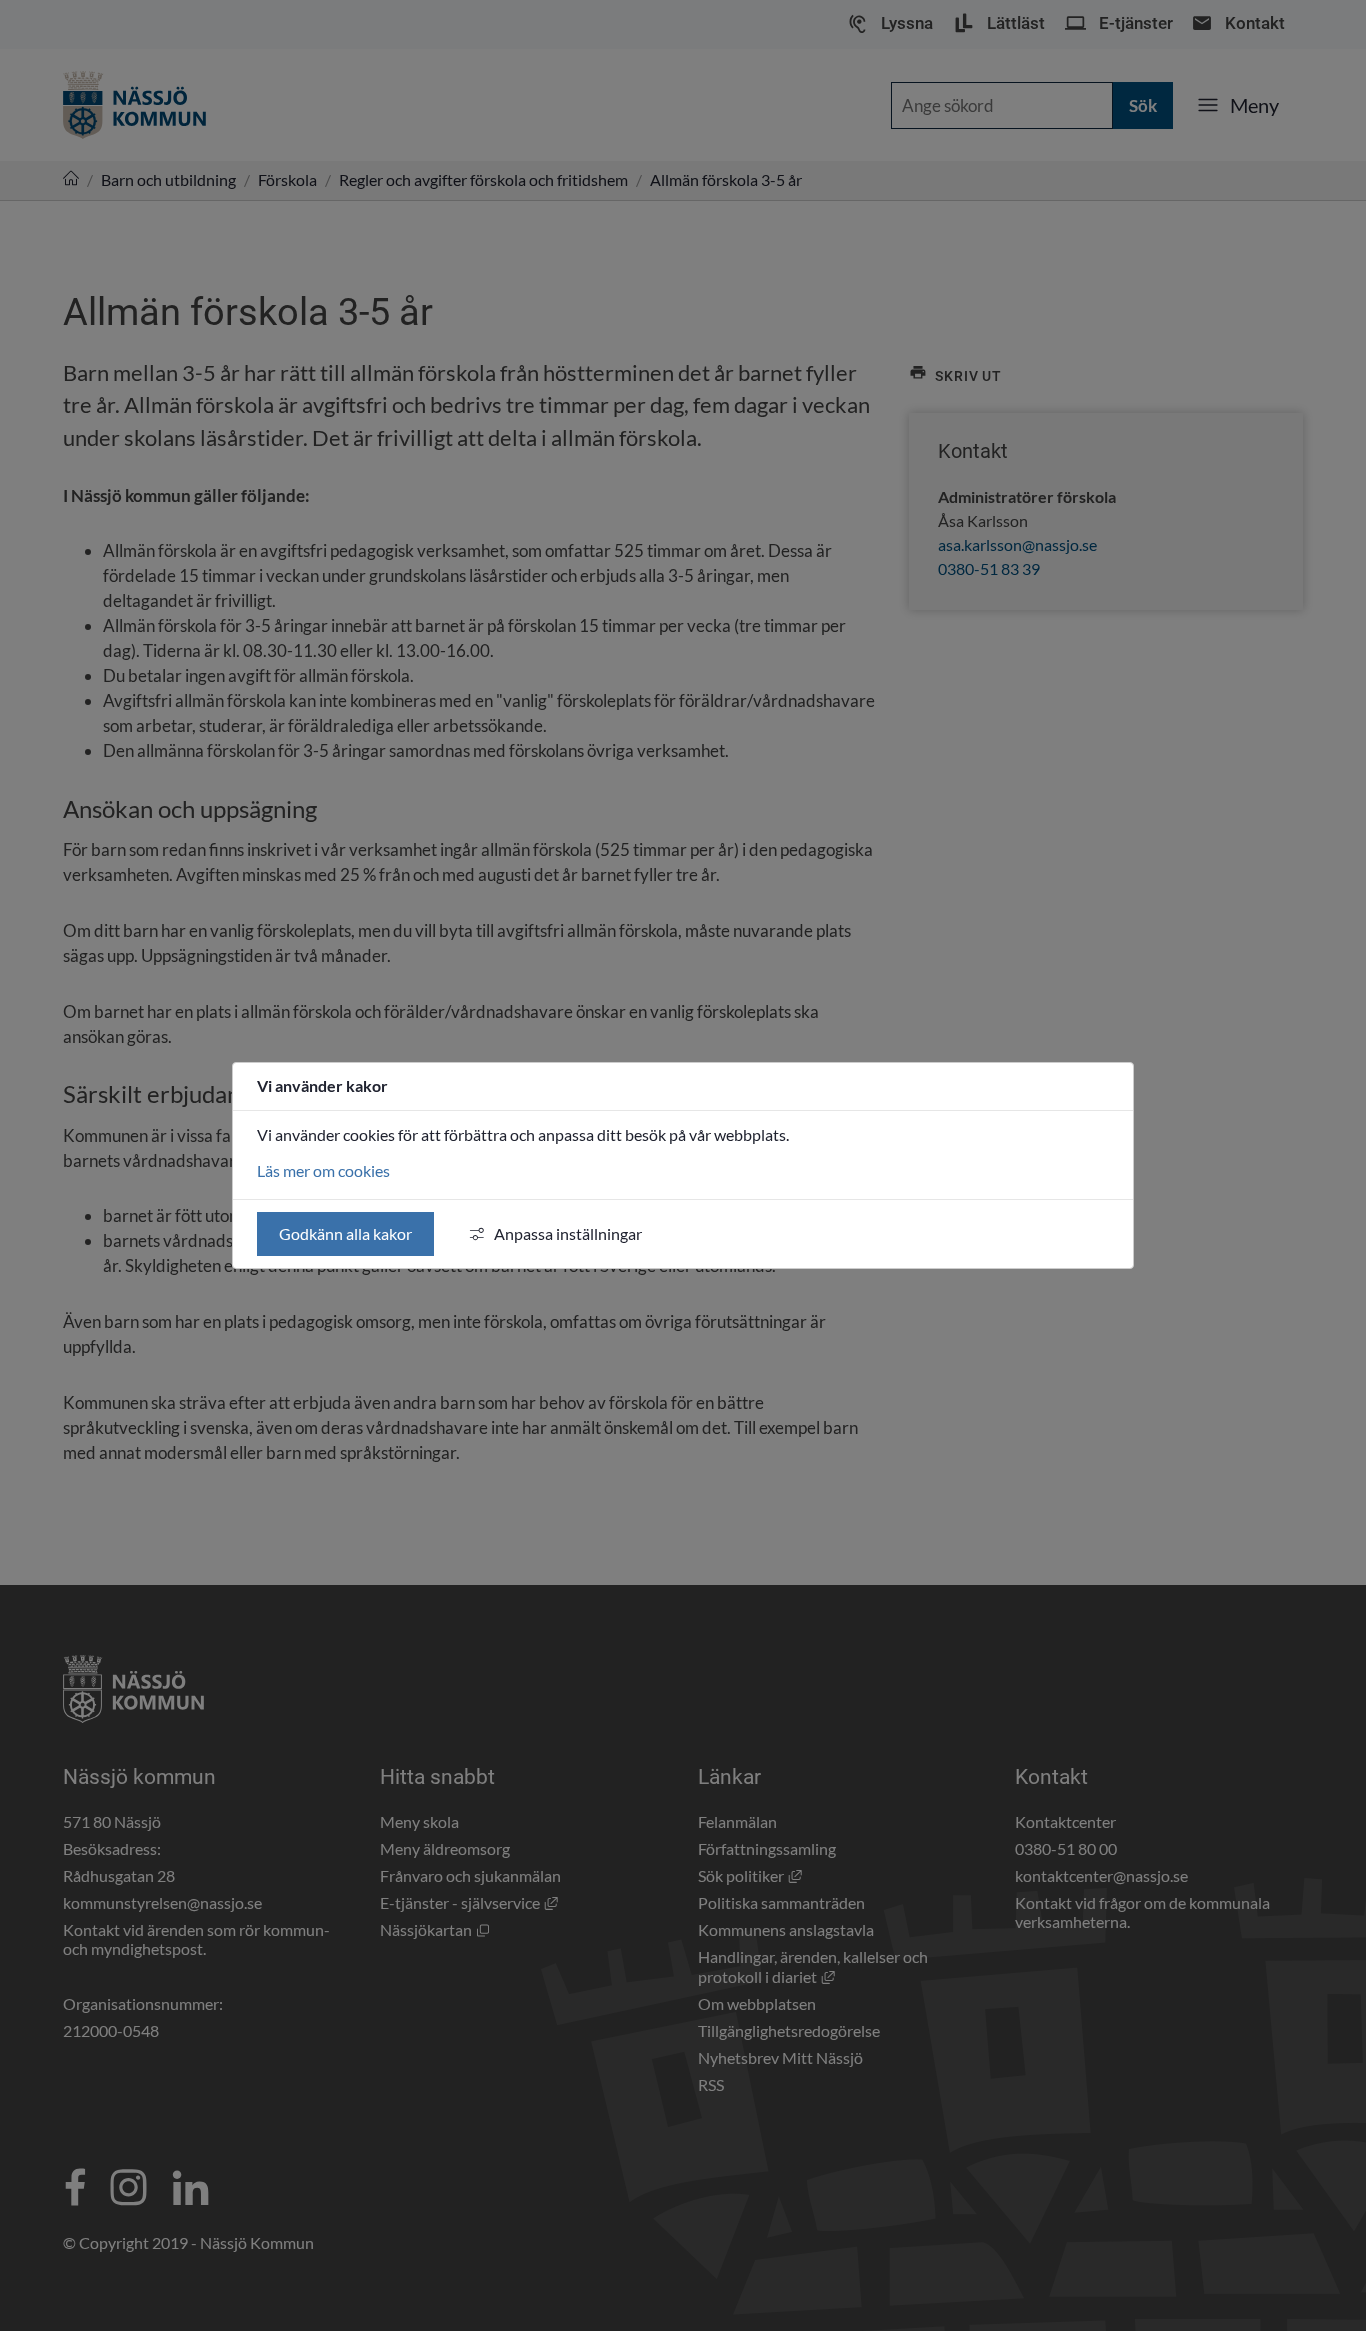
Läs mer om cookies (323, 1170)
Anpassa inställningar (568, 1233)
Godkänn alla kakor (345, 1233)
